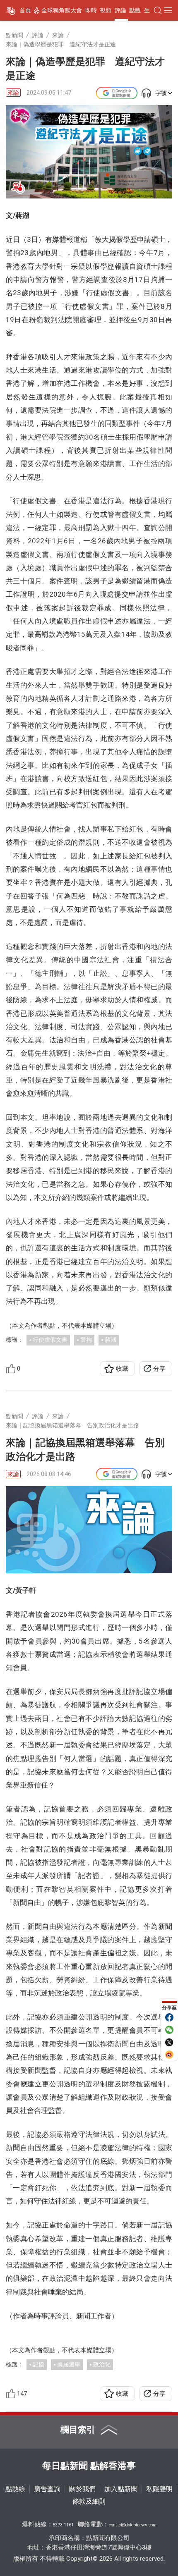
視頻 (106, 10)
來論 (13, 93)
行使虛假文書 (50, 1340)
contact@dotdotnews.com (133, 2525)
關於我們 (82, 2489)
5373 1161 (63, 2525)
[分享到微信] (169, 2030)
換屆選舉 (69, 2364)
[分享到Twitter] (169, 2042)
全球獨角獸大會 (62, 10)
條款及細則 (89, 2501)
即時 (91, 10)
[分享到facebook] (169, 2017)
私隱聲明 (159, 2489)
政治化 (102, 2364)
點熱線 (15, 2489)
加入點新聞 (121, 2489)
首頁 (25, 10)
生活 (150, 10)
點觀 (135, 10)
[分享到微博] (169, 2055)
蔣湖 (111, 1340)
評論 (120, 10)
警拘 (86, 1340)
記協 (38, 2364)
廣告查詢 (47, 2489)
